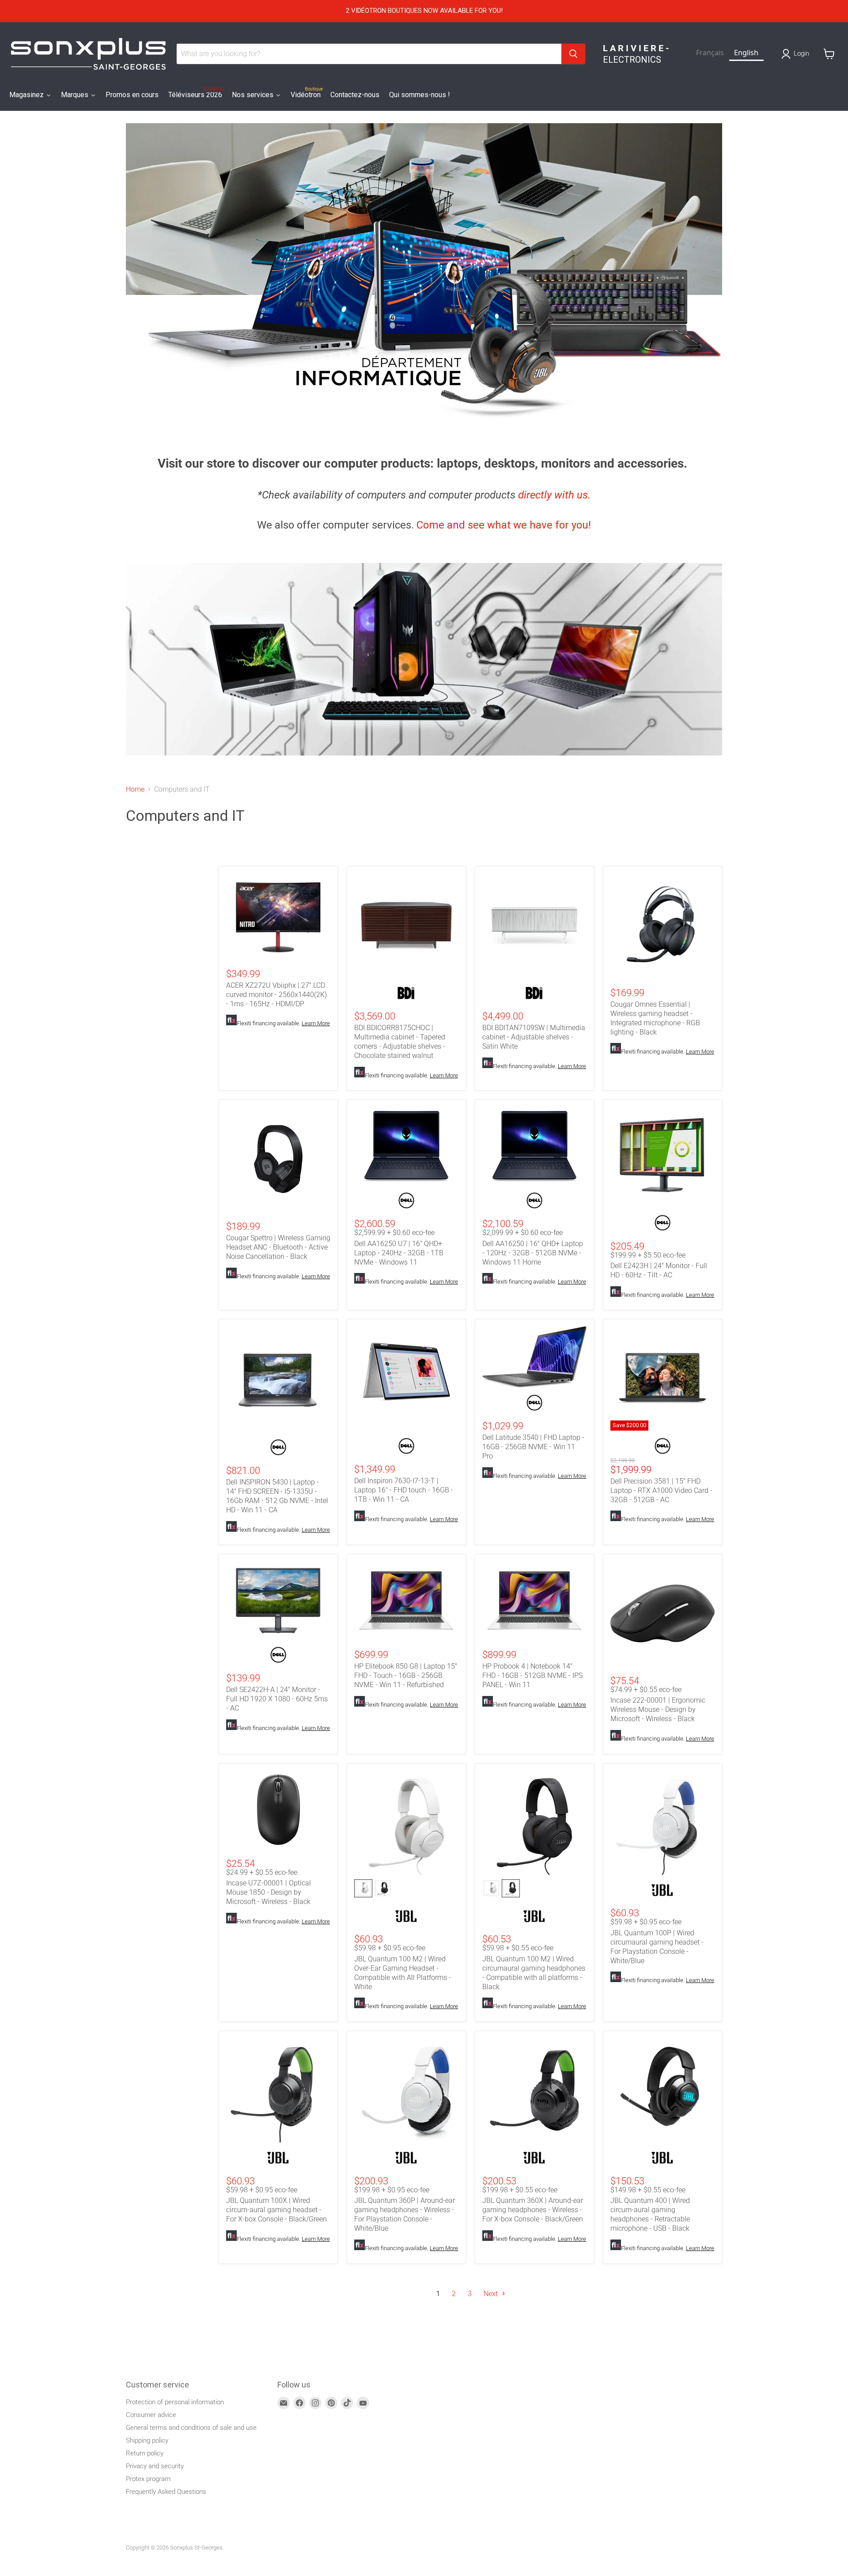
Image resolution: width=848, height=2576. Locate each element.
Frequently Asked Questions (166, 2492)
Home (135, 789)
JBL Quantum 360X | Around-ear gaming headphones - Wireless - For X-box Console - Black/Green (533, 2210)
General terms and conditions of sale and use (191, 2428)
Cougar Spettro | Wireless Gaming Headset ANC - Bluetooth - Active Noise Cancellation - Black (278, 1247)
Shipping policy (147, 2440)
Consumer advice (151, 2415)
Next (492, 2294)
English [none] (746, 53)
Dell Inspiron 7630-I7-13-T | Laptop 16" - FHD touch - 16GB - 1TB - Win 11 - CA (404, 1490)
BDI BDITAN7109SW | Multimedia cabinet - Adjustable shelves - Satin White (534, 1037)
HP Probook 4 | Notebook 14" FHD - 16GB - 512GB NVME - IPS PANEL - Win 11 (532, 1675)
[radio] (363, 1888)
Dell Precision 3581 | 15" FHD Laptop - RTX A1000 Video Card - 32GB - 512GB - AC (661, 1490)
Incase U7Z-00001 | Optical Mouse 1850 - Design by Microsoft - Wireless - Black (269, 1892)
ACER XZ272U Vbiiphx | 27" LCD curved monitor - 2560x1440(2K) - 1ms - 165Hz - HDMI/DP (276, 995)
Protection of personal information (175, 2402)
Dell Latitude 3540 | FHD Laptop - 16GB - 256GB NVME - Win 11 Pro (533, 1447)
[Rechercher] (573, 54)
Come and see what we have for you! (504, 525)
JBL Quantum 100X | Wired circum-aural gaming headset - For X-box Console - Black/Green (276, 2210)
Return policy (145, 2453)
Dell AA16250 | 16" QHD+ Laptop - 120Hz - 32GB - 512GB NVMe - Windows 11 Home (533, 1253)
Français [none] (710, 53)
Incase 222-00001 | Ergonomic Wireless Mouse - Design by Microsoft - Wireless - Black (658, 1709)
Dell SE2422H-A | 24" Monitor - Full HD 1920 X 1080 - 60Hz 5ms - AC (277, 1699)
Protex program (148, 2479)
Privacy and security (155, 2466)
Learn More (316, 1023)
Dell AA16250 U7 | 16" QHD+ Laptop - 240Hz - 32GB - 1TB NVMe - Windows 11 (399, 1253)
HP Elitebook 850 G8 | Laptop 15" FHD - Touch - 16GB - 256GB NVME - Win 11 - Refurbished (406, 1675)
